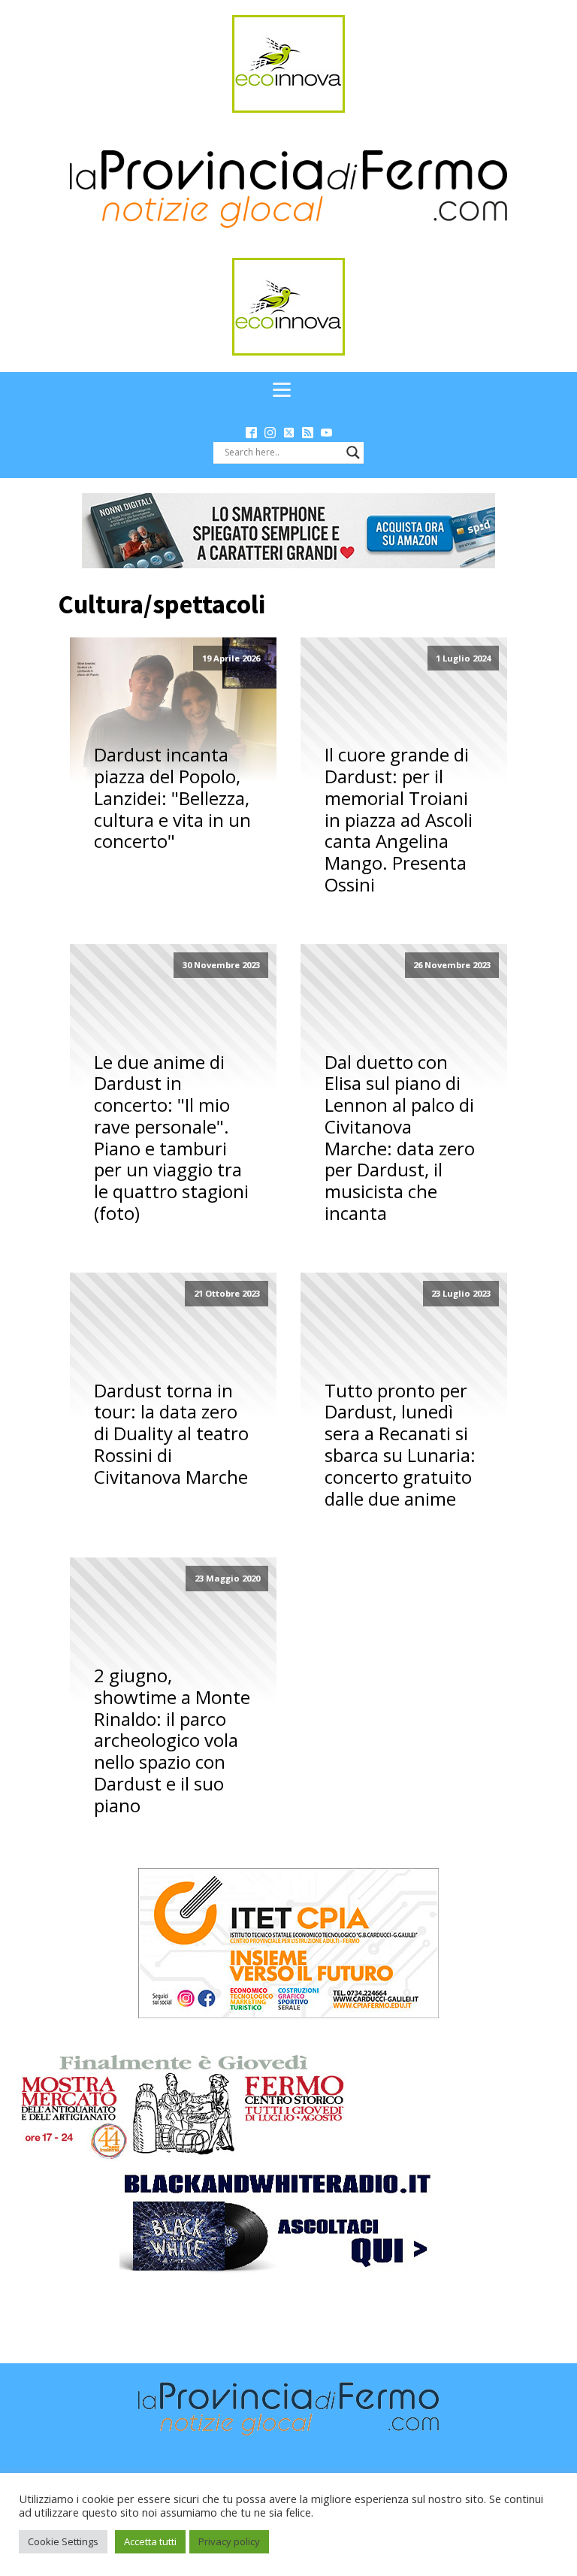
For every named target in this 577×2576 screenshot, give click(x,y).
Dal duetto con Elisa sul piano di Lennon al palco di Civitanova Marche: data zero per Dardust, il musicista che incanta (400, 1138)
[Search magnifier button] (353, 453)
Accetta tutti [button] (150, 2541)
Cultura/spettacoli (162, 604)
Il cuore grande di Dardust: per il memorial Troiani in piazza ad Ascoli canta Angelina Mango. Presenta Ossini (399, 820)
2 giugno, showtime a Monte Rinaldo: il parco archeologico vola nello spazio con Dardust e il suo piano (172, 1741)
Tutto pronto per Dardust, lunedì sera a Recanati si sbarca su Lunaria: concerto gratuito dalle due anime (400, 1445)
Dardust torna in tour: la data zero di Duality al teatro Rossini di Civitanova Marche (171, 1434)
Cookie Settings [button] (63, 2541)
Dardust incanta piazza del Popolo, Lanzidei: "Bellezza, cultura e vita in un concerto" (172, 798)
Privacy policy (229, 2541)
